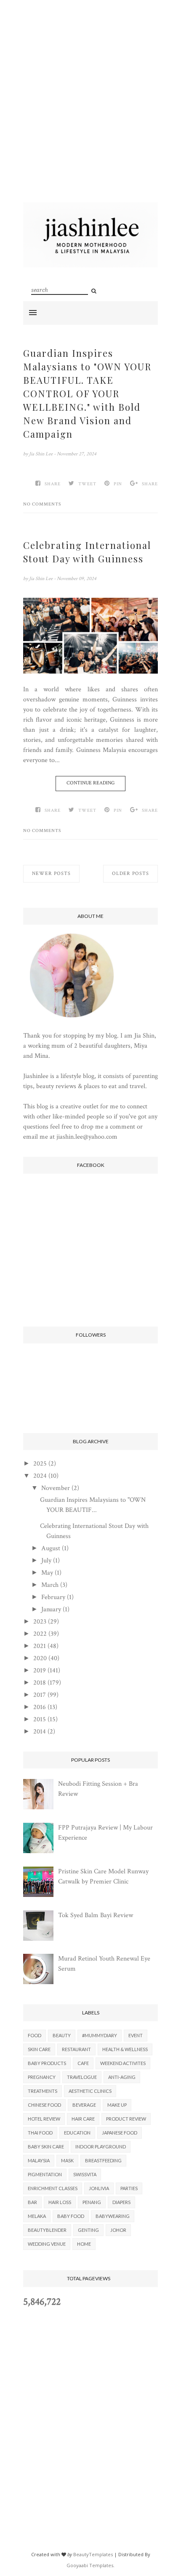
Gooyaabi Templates (90, 2565)
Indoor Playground (101, 2147)
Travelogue (82, 2077)
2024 (40, 1476)
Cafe (83, 2063)
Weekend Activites (123, 2063)
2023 (40, 1622)
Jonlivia (99, 2188)
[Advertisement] (90, 112)
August (51, 1548)
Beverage (84, 2105)
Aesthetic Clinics (90, 2091)
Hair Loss (60, 2202)
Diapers (121, 2202)
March (50, 1585)
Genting (88, 2230)
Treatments (43, 2091)
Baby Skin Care (46, 2147)
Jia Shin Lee (41, 454)
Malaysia (39, 2160)
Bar (32, 2202)
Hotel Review (44, 2119)
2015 (40, 1719)
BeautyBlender (47, 2230)
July (46, 1561)
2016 (40, 1707)
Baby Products (47, 2063)
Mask (67, 2160)
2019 (40, 1671)
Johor (118, 2230)
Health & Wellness (125, 2049)
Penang (92, 2202)
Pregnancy (42, 2077)
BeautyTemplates (93, 2554)
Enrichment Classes (53, 2188)
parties (129, 2188)
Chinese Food (44, 2105)
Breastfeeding (103, 2160)
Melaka (37, 2216)
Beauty (62, 2035)
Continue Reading (90, 783)
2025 (40, 1464)
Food (35, 2035)
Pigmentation (45, 2174)
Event (136, 2035)
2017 (40, 1695)
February (53, 1597)
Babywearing (113, 2216)
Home (84, 2244)
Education (77, 2133)
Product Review (126, 2119)
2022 (40, 1634)
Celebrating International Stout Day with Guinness (87, 552)
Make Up (117, 2105)
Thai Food (40, 2133)
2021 (40, 1646)
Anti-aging (122, 2077)
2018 (40, 1683)
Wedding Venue (47, 2244)
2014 (40, 1732)
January (51, 1609)
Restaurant (76, 2049)
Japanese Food (120, 2133)
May (47, 1573)
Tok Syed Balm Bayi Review (96, 1915)
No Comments (42, 504)
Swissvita (85, 2174)
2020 (40, 1658)
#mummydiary (100, 2035)
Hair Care (83, 2119)
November (56, 1488)
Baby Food (71, 2216)
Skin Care (39, 2049)
